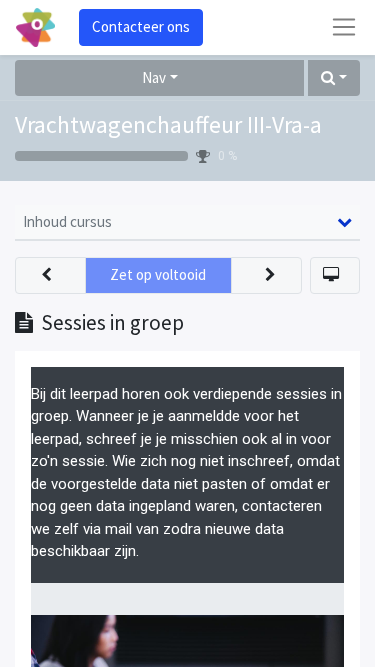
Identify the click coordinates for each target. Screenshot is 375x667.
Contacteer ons (141, 26)
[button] (334, 78)
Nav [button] (154, 77)
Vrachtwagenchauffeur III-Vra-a (168, 125)
